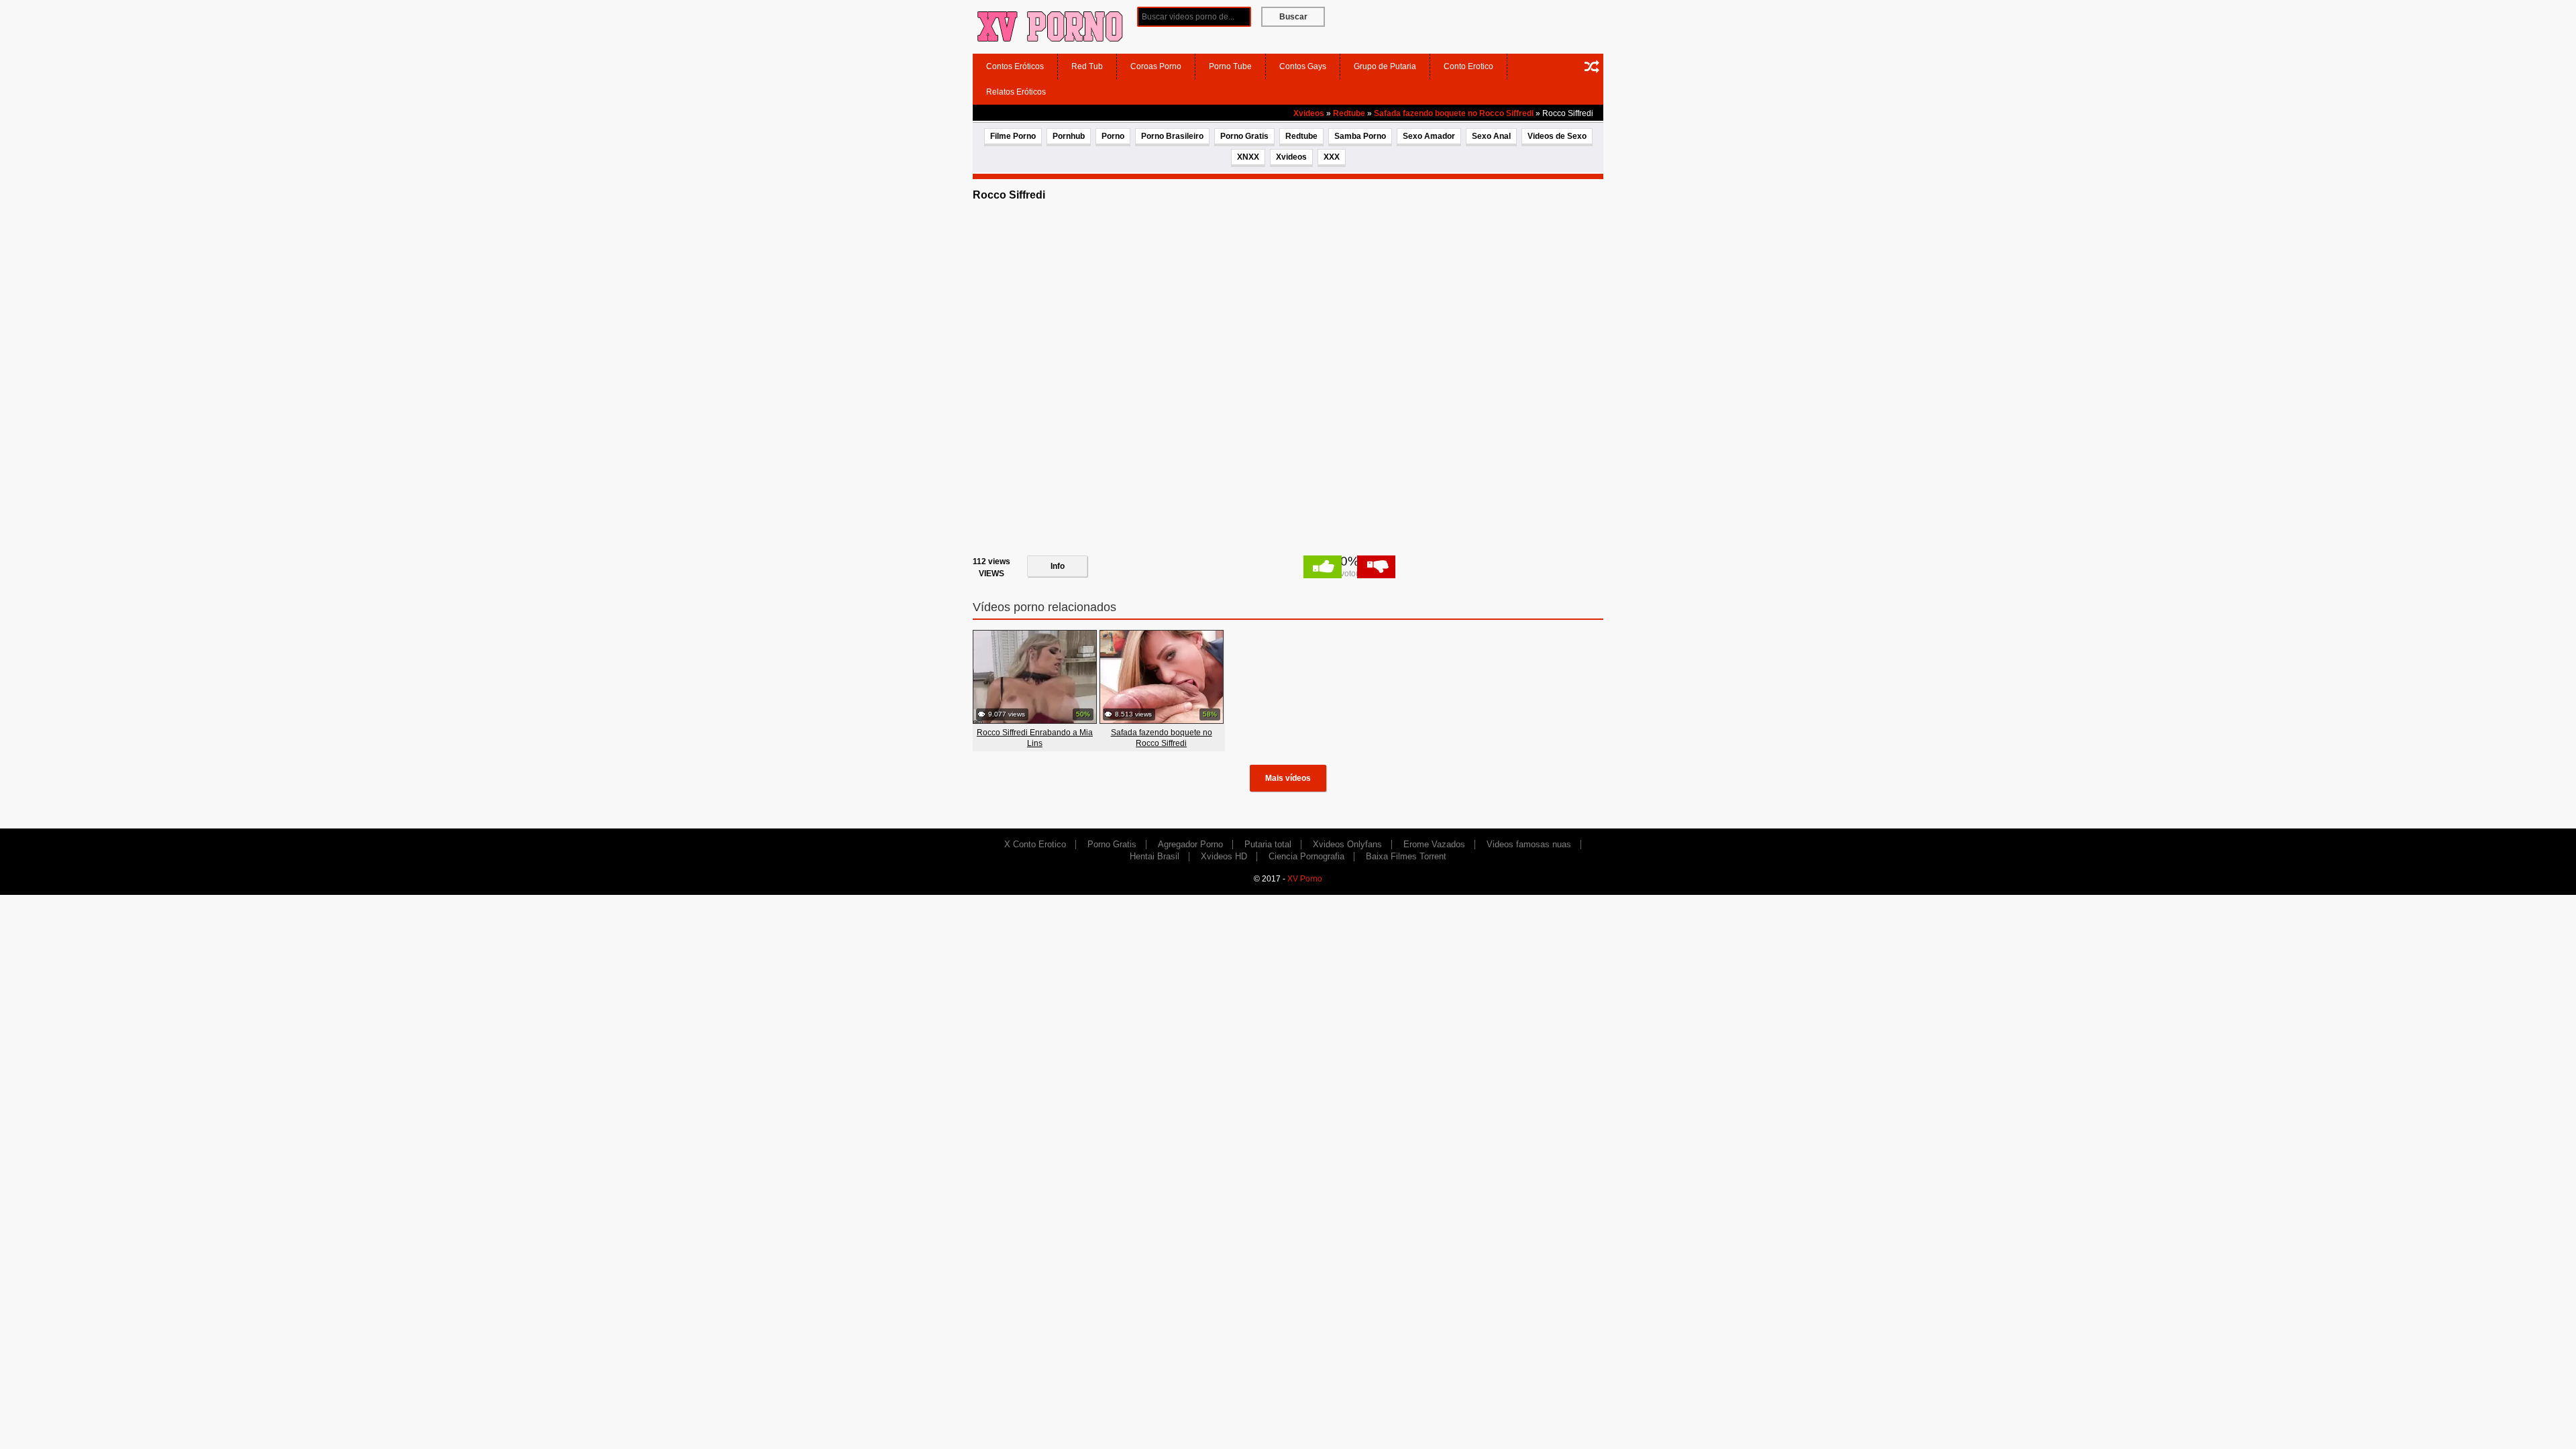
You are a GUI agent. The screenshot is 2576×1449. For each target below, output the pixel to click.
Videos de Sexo (1557, 136)
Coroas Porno (1156, 66)
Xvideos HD (1224, 856)
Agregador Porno (1190, 844)
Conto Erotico (1468, 66)
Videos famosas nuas (1529, 844)
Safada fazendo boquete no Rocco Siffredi (1454, 113)
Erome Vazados (1434, 844)
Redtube (1349, 113)
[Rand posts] (1592, 66)
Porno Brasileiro (1172, 136)
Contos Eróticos (1015, 66)
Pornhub (1069, 136)
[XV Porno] (1050, 26)
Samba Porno (1360, 136)
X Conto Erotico (1035, 844)
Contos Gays (1303, 66)
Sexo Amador (1429, 136)
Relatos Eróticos (1016, 92)
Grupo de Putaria (1385, 66)
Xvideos (1309, 113)
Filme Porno (1013, 136)
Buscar (1293, 17)
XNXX (1248, 157)
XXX (1332, 157)
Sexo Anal (1491, 136)
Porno (1113, 136)
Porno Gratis (1244, 136)
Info (1058, 566)
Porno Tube (1230, 66)
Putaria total (1268, 844)
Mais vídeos (1288, 778)
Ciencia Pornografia (1306, 856)
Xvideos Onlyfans (1347, 844)
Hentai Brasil (1155, 856)
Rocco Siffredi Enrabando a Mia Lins (1035, 738)
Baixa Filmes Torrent (1406, 856)
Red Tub (1087, 66)
